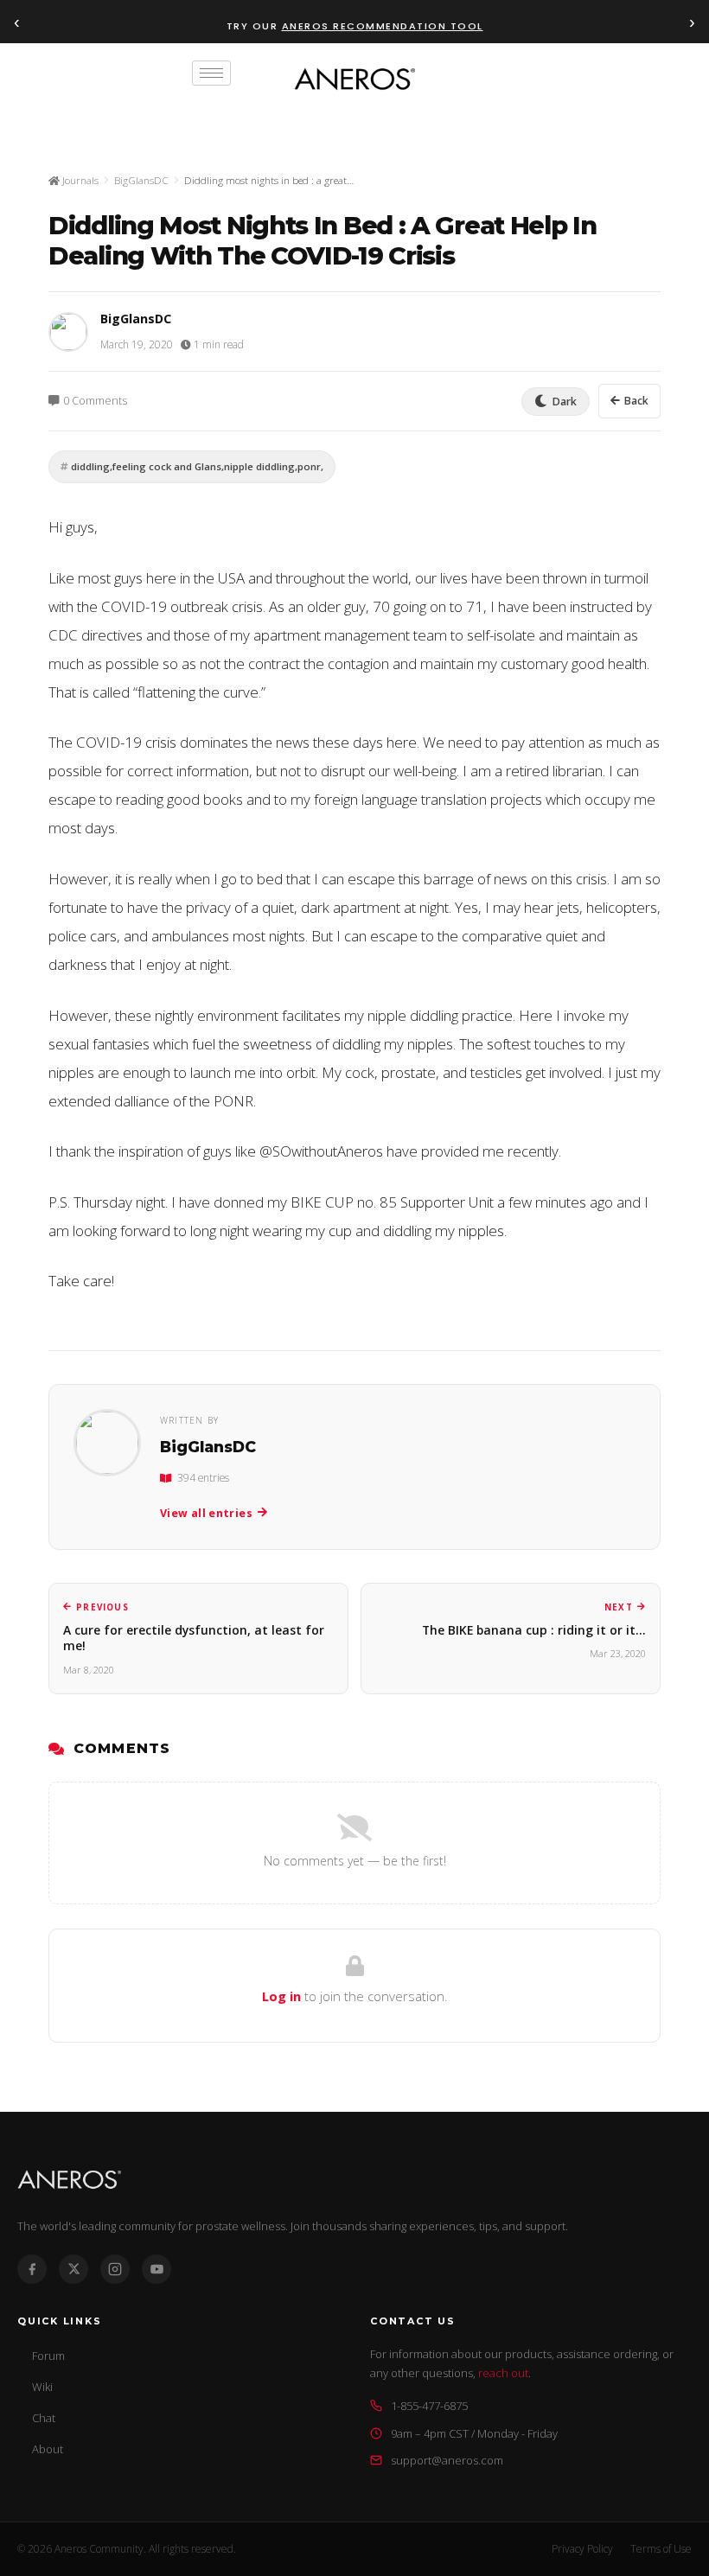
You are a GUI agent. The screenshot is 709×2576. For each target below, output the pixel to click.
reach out (503, 2373)
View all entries (206, 1513)
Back (636, 401)
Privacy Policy (582, 2549)
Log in (281, 1996)
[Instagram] (115, 2269)
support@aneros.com (447, 2460)
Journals (79, 180)
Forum (48, 2356)
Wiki (42, 2387)
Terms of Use (661, 2549)
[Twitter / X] (73, 2269)
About (48, 2449)
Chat (44, 2418)
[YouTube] (156, 2269)
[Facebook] (32, 2269)
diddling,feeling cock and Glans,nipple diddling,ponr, (197, 466)
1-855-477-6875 (429, 2406)
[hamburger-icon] (211, 73)
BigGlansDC (141, 180)
